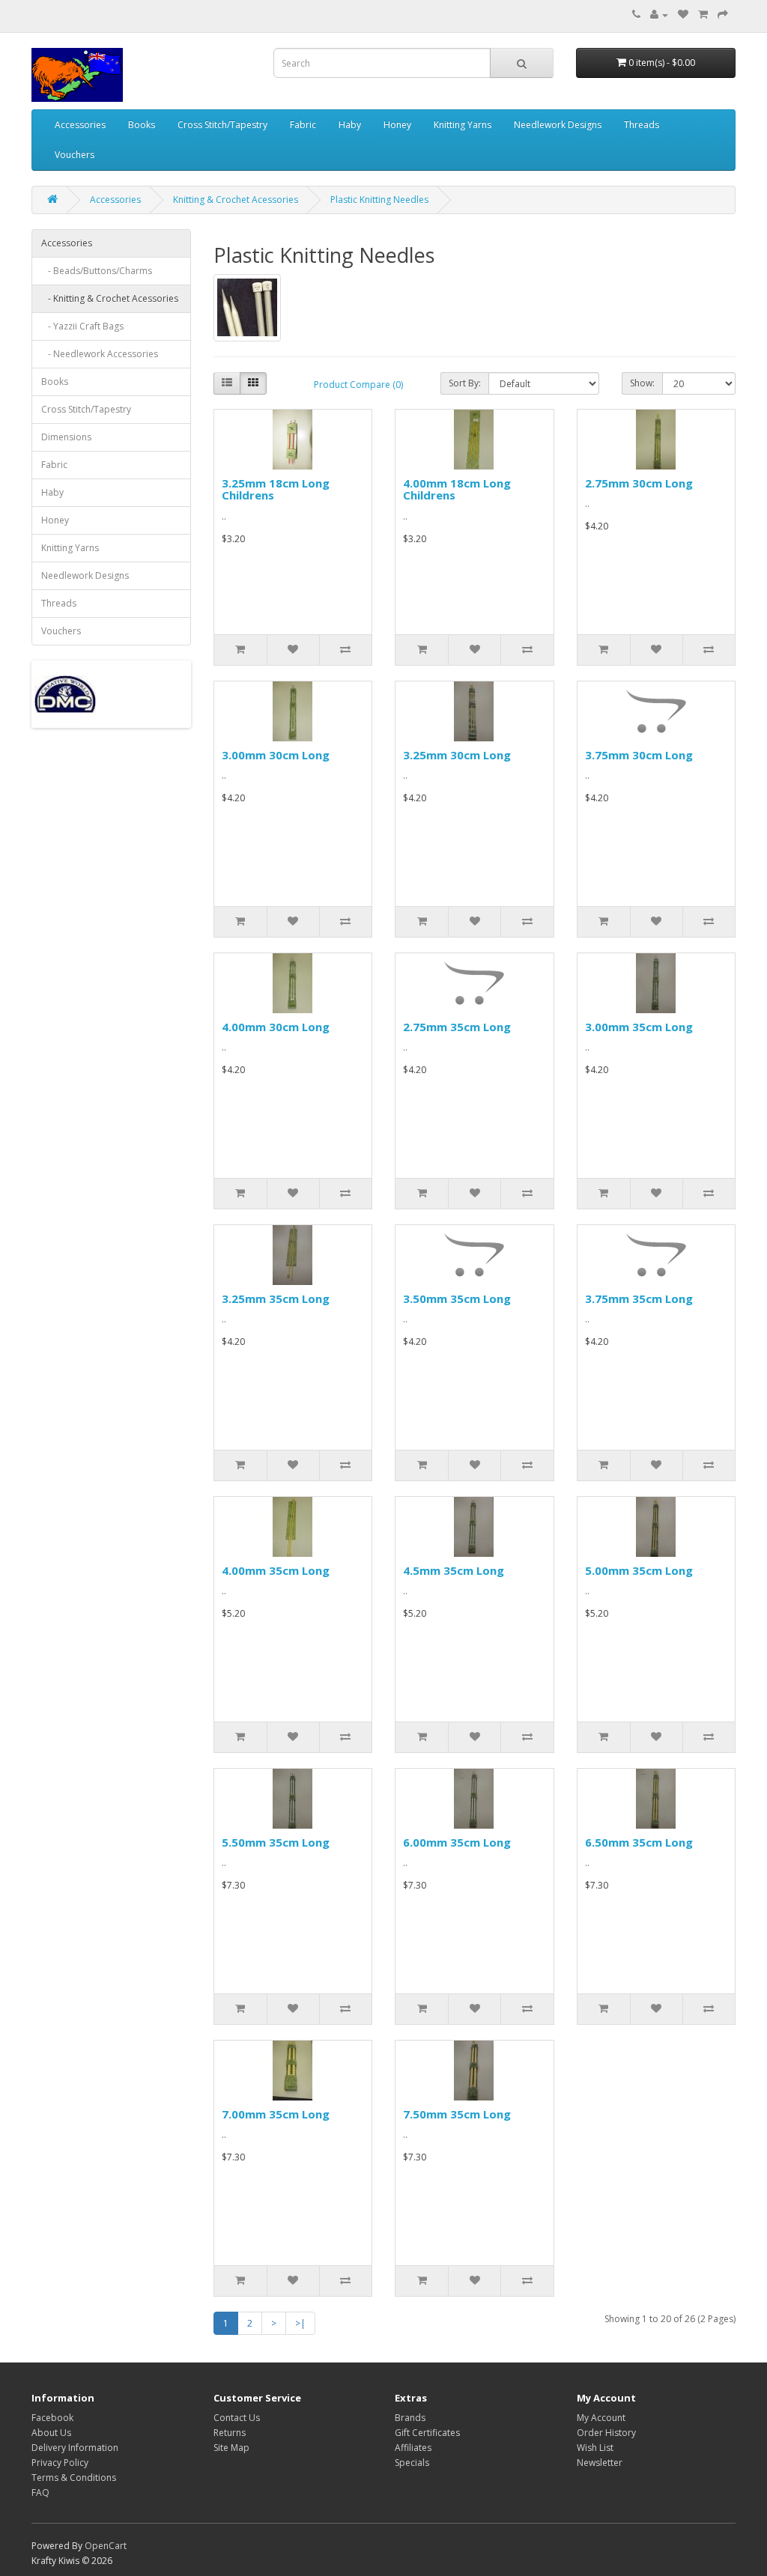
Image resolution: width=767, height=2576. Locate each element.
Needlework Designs (558, 125)
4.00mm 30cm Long (276, 1027)
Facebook (52, 2418)
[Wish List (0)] (683, 15)
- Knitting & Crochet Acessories (110, 298)
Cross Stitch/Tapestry (222, 125)
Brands (410, 2418)
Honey (397, 125)
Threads (642, 125)
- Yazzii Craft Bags (82, 326)
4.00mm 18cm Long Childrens (457, 489)
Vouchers (75, 155)
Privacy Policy (60, 2463)
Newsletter (600, 2463)
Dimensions (66, 437)
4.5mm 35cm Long (454, 1570)
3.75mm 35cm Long (639, 1298)
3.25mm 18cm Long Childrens (276, 489)
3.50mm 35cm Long (457, 1298)
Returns (230, 2433)
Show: (642, 383)
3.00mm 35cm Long (639, 1027)
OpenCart (106, 2546)
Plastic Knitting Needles (379, 200)
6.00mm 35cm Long (457, 1842)
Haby (350, 125)
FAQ (40, 2493)
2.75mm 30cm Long (639, 483)
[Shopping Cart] (703, 15)
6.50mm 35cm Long (639, 1842)
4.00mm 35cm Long (276, 1570)
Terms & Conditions (74, 2478)
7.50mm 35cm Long (457, 2114)
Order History (606, 2433)
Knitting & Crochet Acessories (236, 200)
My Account (601, 2418)
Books (142, 125)
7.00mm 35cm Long (276, 2114)
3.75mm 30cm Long (639, 755)
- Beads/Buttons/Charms (97, 271)
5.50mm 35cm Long (276, 1842)
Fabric (303, 125)
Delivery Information (75, 2448)
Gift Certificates (427, 2433)
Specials (412, 2463)
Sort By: (465, 383)
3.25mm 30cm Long (457, 755)
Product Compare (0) (358, 385)
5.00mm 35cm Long (639, 1570)
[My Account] (659, 15)
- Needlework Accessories (100, 354)
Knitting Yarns (463, 125)
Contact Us (237, 2418)
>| (300, 2323)
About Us (51, 2433)
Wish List (595, 2448)
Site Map (231, 2448)
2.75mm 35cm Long (457, 1027)
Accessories (80, 125)
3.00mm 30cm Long (276, 755)
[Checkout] (723, 15)
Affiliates (413, 2448)
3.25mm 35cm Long (276, 1298)
